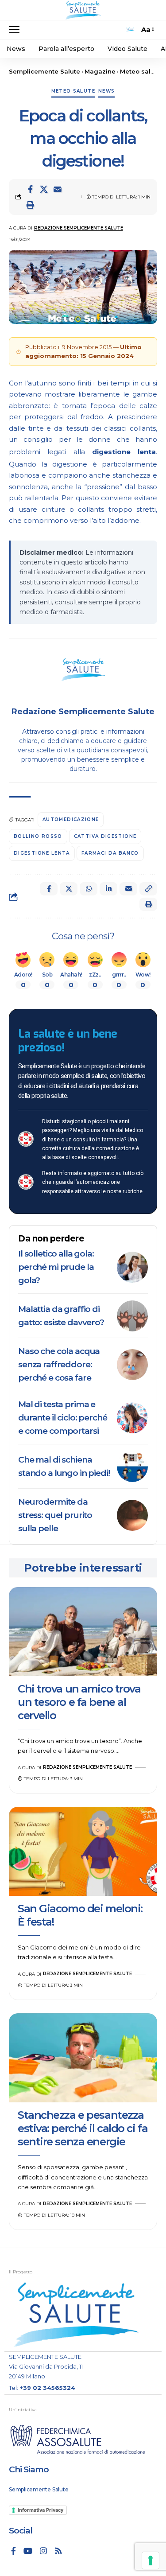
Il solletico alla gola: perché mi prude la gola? (56, 1267)
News (106, 91)
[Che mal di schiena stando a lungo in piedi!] (132, 1467)
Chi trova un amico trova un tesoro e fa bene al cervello (79, 1702)
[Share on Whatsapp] (89, 889)
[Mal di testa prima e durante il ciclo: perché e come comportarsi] (132, 1418)
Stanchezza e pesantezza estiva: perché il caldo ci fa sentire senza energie (83, 2128)
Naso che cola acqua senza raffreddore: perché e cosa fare (59, 1364)
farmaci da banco (110, 853)
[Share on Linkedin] (108, 889)
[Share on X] (44, 189)
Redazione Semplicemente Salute (79, 228)
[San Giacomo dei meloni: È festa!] (83, 1851)
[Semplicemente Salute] (83, 10)
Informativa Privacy (41, 2510)
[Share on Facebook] (30, 189)
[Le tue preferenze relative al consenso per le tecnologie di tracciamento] (151, 2560)
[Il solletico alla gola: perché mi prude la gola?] (132, 1267)
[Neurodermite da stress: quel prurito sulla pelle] (132, 1515)
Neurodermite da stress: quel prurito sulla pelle (55, 1515)
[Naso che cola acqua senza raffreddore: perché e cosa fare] (132, 1365)
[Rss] (58, 2551)
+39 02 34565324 (47, 2388)
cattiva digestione (105, 836)
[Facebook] (14, 2551)
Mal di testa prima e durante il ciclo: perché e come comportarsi (63, 1418)
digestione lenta (124, 452)
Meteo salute (73, 91)
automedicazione (71, 819)
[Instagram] (43, 2551)
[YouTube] (28, 2551)
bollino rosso (38, 836)
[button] (16, 30)
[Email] (58, 189)
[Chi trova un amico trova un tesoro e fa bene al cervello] (83, 1632)
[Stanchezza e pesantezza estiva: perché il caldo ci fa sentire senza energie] (83, 2058)
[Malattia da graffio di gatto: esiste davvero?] (132, 1316)
